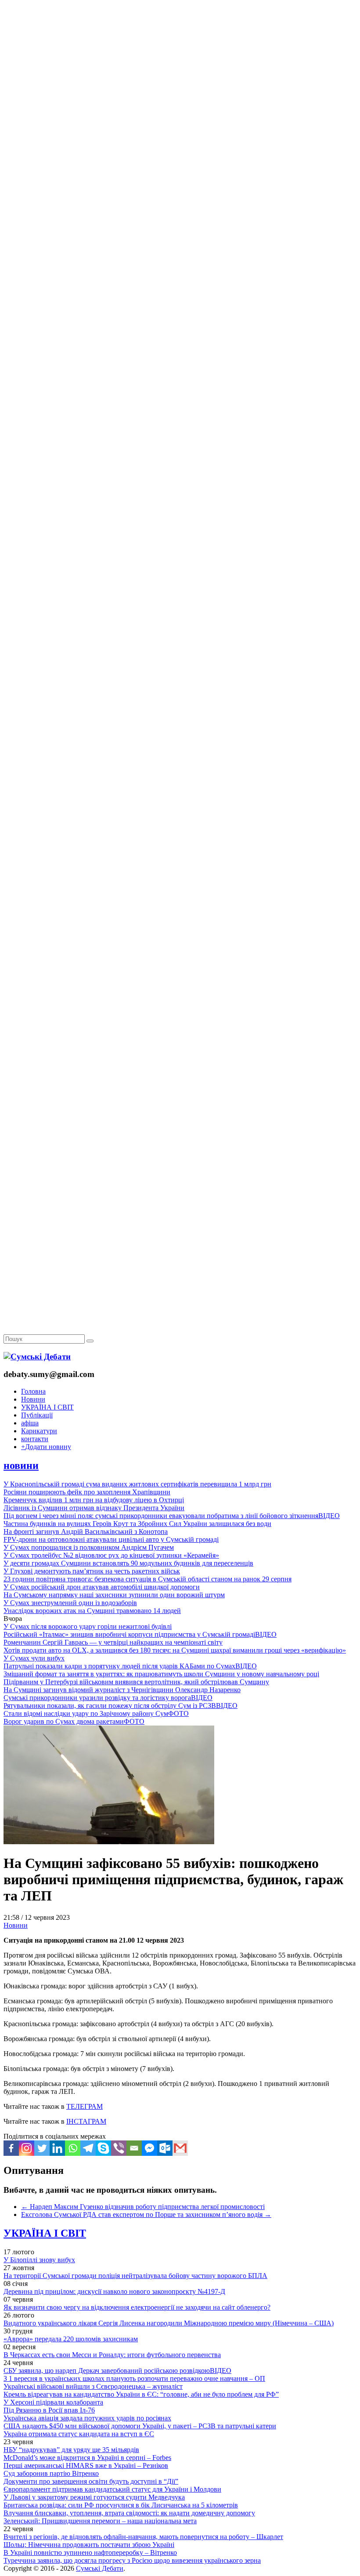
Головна (33, 1391)
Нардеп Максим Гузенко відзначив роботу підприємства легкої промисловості (143, 2207)
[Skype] (103, 2148)
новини (21, 1465)
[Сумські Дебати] (37, 1357)
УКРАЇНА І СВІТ (47, 1407)
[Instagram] (27, 2148)
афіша (30, 1423)
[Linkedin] (57, 2148)
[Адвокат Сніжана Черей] (180, 135)
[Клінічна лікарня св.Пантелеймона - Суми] (180, 67)
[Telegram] (88, 2148)
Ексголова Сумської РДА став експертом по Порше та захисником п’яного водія (146, 2214)
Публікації (37, 1415)
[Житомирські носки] (180, 202)
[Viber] (119, 2148)
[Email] (134, 2148)
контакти (35, 1439)
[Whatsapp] (73, 2148)
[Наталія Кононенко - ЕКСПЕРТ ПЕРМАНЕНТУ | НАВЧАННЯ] (180, 270)
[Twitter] (42, 2148)
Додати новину (46, 1447)
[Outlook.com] (165, 2148)
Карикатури (39, 1431)
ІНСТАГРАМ (86, 2121)
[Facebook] (11, 2148)
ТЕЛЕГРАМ (85, 2106)
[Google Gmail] (180, 2148)
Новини (33, 1399)
